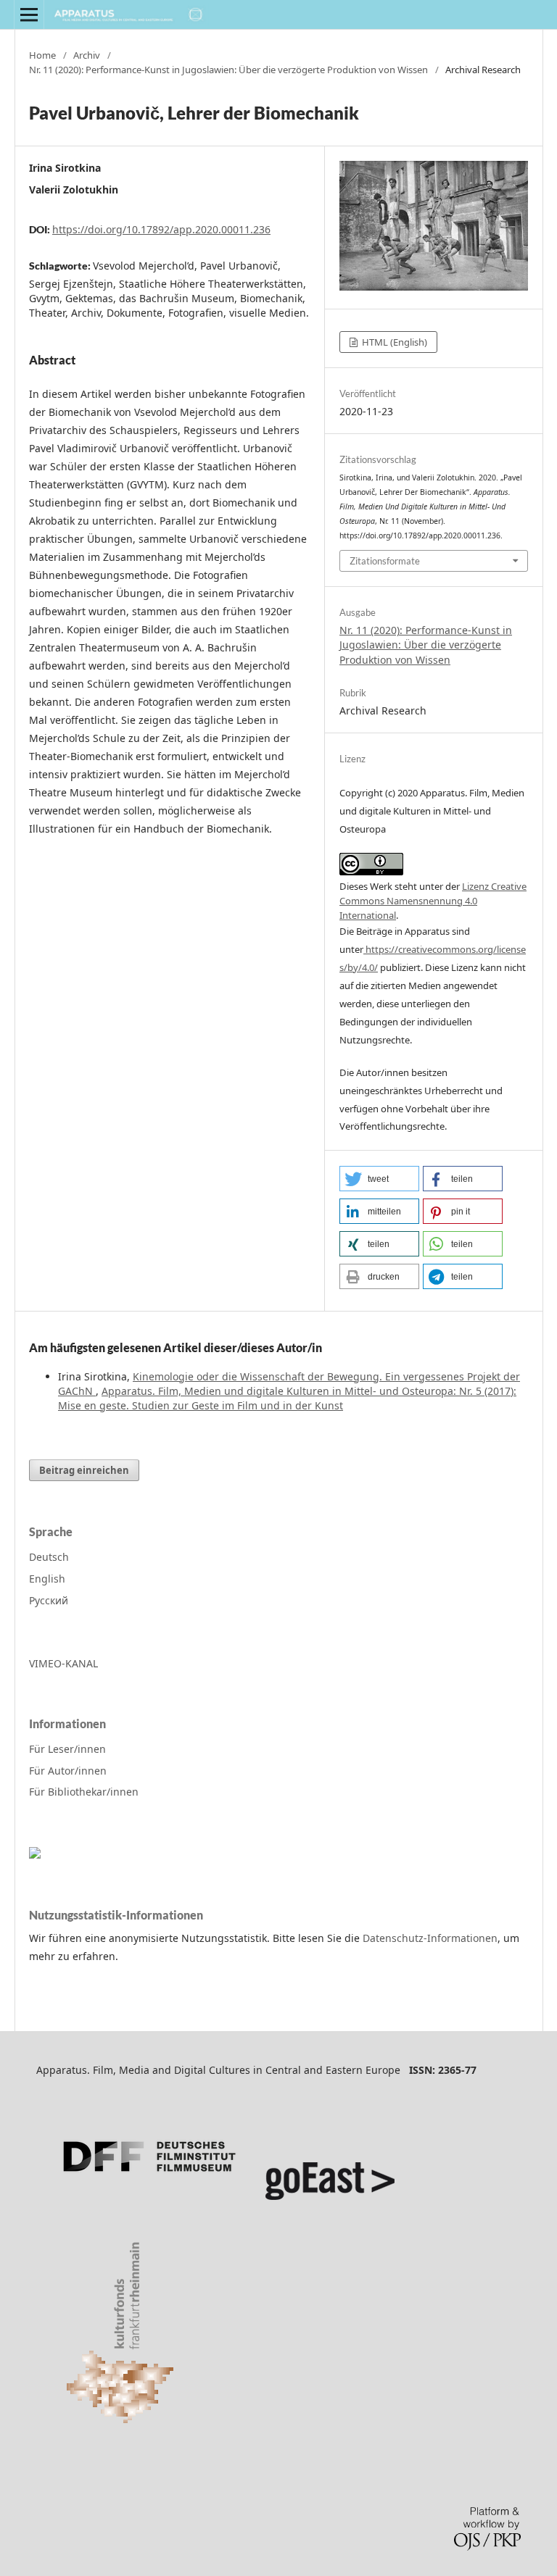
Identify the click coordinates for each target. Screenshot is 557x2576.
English (47, 1579)
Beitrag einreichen (84, 1470)
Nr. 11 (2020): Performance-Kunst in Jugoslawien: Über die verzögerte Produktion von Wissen (228, 70)
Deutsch (49, 1557)
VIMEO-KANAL (63, 1663)
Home (42, 55)
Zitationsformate (385, 561)
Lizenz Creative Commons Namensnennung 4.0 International (433, 901)
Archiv (87, 55)
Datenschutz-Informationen (430, 1938)
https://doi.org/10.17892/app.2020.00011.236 (161, 229)
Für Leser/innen (67, 1749)
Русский (49, 1600)
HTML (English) (393, 342)
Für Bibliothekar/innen (84, 1792)
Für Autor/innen (68, 1771)
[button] (379, 1179)
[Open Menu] (29, 14)
